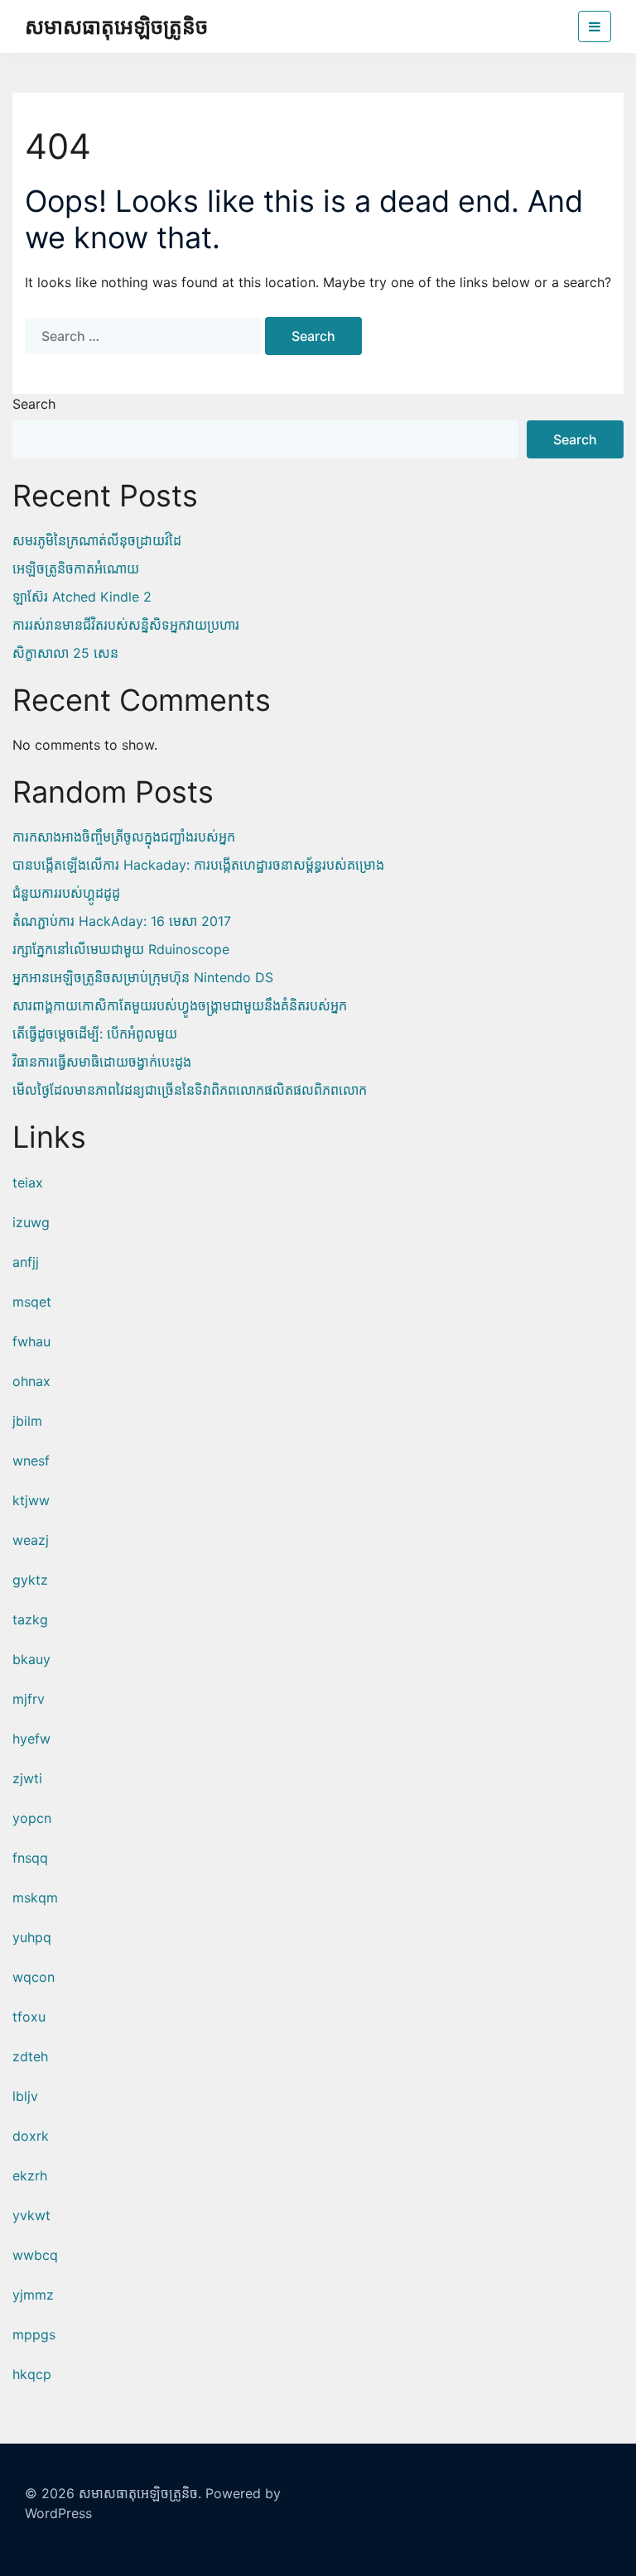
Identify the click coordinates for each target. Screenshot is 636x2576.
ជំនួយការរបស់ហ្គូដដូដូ (66, 893)
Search (34, 404)
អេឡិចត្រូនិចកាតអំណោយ (76, 568)
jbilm (27, 1421)
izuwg (31, 1222)
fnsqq (30, 1858)
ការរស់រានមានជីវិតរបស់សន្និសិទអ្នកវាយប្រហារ (126, 625)
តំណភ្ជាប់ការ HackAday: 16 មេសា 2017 (122, 921)
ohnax (31, 1381)
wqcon (34, 1977)
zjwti (27, 1778)
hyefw (31, 1739)
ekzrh (30, 2175)
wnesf (31, 1461)
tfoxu (29, 2017)
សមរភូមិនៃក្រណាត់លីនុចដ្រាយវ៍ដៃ (97, 540)
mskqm (35, 1897)
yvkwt (31, 2215)
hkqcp (32, 2374)
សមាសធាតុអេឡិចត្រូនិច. (140, 2493)
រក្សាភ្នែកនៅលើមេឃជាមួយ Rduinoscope (121, 949)
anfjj (26, 1262)
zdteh (30, 2056)
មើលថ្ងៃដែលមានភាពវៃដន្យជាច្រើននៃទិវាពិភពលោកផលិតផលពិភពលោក (190, 1090)
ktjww (31, 1500)
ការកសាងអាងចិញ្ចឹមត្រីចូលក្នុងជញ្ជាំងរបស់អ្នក (124, 837)
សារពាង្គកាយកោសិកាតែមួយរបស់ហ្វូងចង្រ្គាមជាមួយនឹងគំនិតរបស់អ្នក (180, 1005)
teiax (28, 1182)
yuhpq (32, 1937)
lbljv (25, 2096)
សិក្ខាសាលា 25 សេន (65, 653)
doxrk (31, 2136)
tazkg (30, 1619)
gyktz (30, 1580)
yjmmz (33, 2295)
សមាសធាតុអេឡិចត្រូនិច (116, 26)
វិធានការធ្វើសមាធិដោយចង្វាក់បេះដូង (102, 1062)
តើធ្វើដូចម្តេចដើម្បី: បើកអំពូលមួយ (95, 1034)
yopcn (32, 1818)
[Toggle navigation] (595, 26)
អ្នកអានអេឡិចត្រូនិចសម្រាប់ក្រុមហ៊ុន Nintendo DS (143, 977)
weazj (31, 1540)
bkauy (31, 1659)
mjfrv (29, 1699)
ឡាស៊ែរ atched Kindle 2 (82, 597)
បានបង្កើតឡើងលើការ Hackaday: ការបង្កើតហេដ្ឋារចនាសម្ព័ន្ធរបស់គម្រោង (198, 865)
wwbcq (35, 2255)
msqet (32, 1302)
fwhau (31, 1341)
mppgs (34, 2334)
